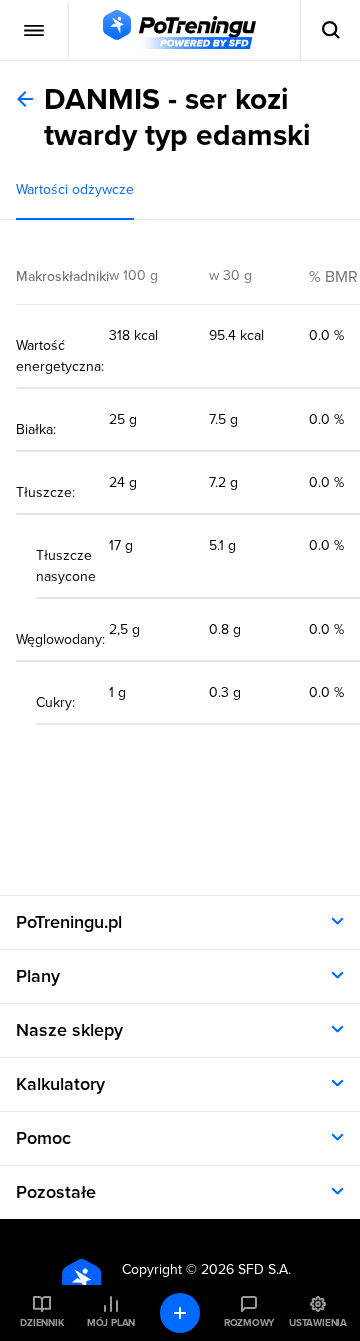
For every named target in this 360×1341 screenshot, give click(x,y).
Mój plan (111, 1323)
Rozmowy (249, 1323)
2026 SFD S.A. (246, 1269)
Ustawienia (318, 1323)
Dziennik (41, 1323)
